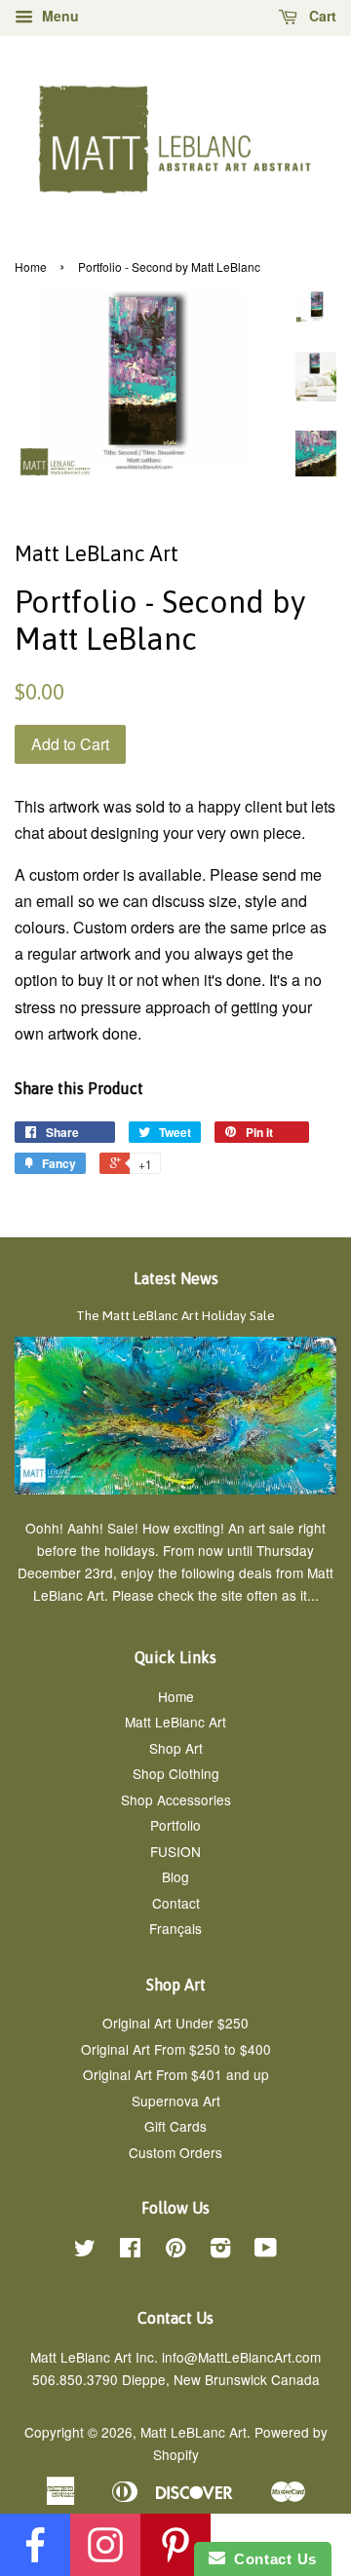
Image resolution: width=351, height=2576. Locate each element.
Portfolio (175, 1825)
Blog (175, 1876)
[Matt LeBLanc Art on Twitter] (85, 2251)
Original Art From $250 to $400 (176, 2049)
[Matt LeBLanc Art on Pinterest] (175, 2251)
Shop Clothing (176, 1773)
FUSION (175, 1851)
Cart (321, 16)
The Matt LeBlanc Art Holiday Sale (175, 1315)
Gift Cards (175, 2126)
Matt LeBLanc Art (194, 2432)
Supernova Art (176, 2101)
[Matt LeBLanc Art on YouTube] (266, 2251)
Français (175, 1928)
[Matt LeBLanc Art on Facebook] (130, 2251)
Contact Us (271, 2559)
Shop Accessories (176, 1799)
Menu (58, 16)
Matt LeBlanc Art (175, 1722)
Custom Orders (175, 2152)
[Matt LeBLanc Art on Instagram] (220, 2251)
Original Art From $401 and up (176, 2074)
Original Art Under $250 (175, 2023)
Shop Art (176, 1748)
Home (31, 266)
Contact (176, 1903)
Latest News (176, 1278)
